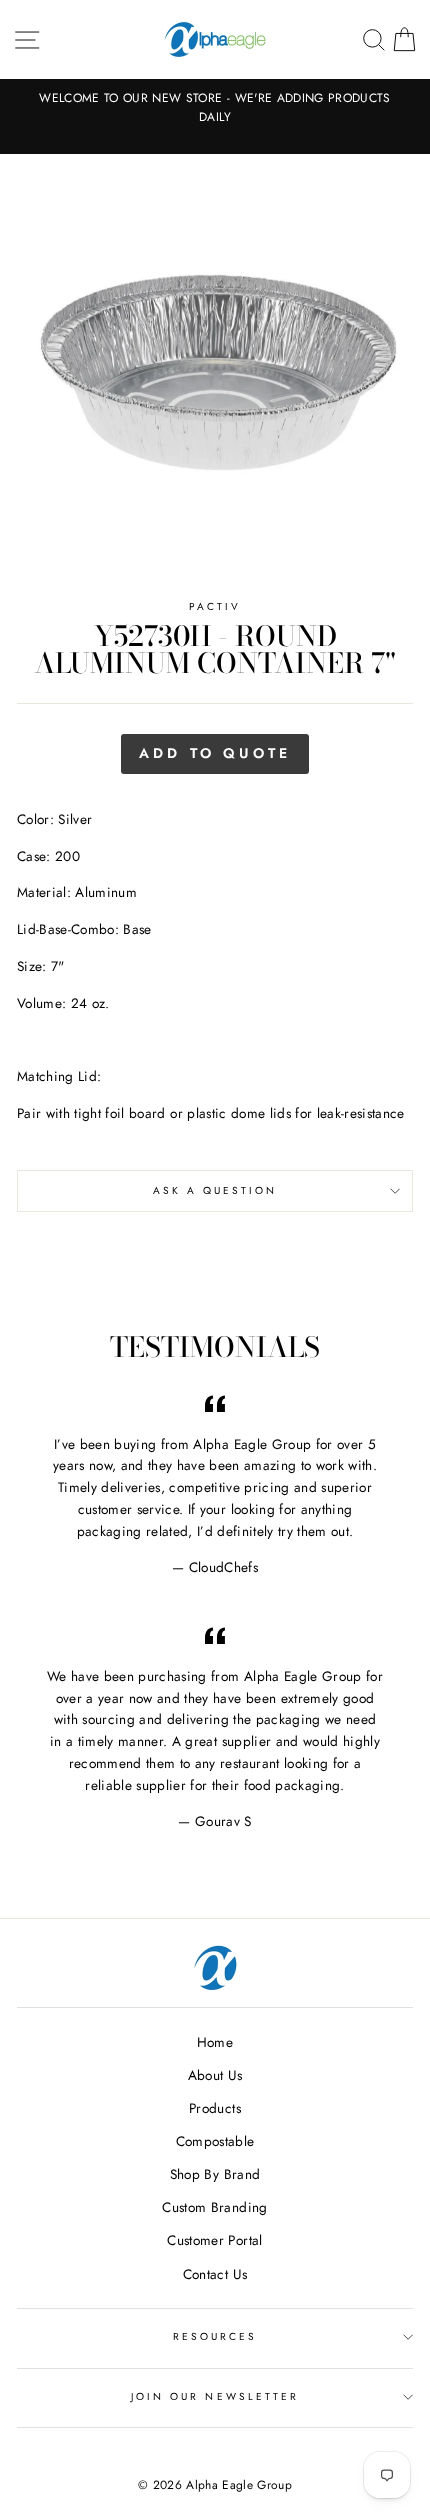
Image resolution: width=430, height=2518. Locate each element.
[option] (215, 108)
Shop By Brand (215, 2174)
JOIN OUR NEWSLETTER (215, 2396)
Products (215, 2108)
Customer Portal (214, 2240)
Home (215, 2042)
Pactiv (215, 606)
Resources (215, 2336)
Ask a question (215, 1190)
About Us (215, 2075)
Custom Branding (214, 2207)
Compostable (215, 2141)
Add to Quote (215, 753)
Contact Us (215, 2274)
